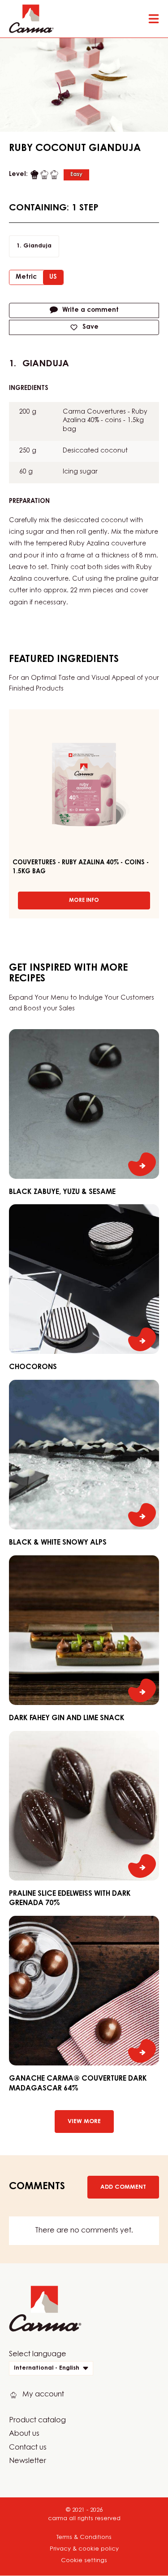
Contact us (28, 2448)
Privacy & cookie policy (84, 2549)
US (53, 277)
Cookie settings (84, 2561)
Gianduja (37, 246)
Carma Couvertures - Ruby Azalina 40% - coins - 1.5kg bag (105, 421)
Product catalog (37, 2421)
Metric (26, 277)
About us (24, 2434)
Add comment (123, 2187)
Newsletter (28, 2461)
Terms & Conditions (84, 2537)
